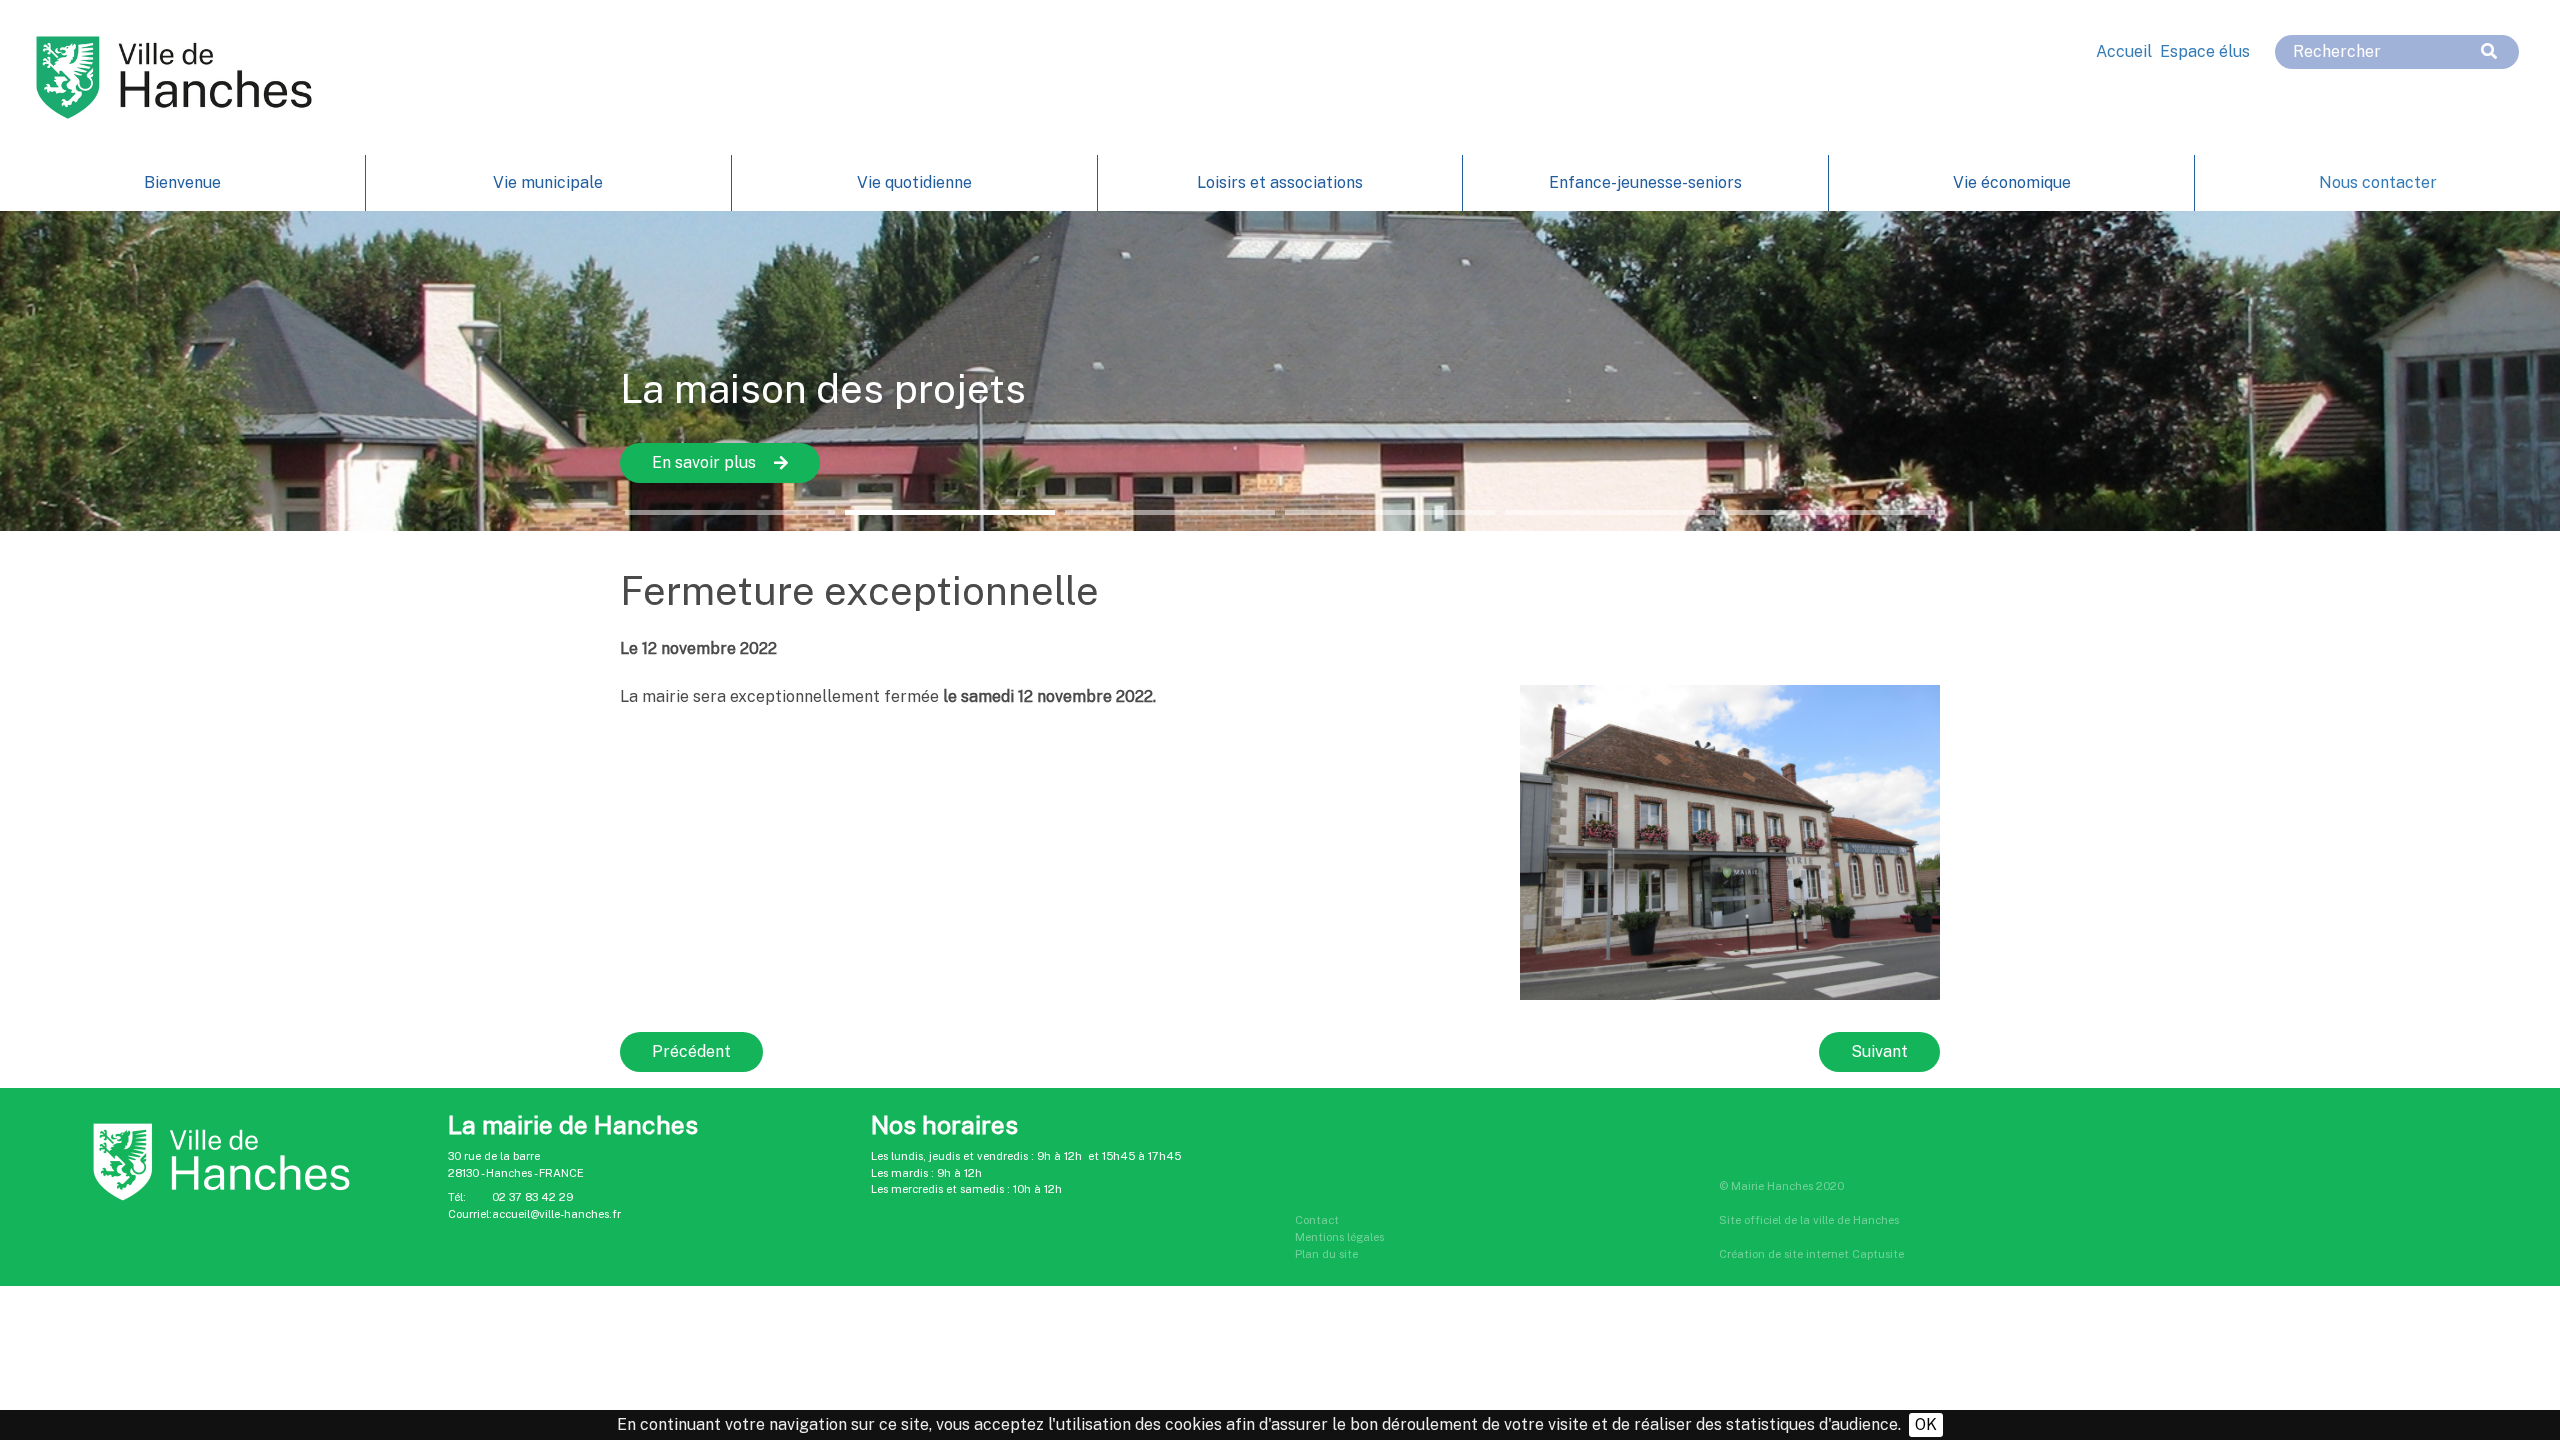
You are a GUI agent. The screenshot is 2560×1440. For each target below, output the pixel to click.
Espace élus (2205, 51)
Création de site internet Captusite (1811, 1254)
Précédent (691, 1051)
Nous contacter (2378, 182)
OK (1926, 1424)
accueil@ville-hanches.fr (556, 1214)
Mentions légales (1339, 1237)
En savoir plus (704, 462)
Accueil (2124, 51)
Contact (1317, 1220)
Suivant (1879, 1051)
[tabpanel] (1280, 371)
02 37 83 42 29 (532, 1197)
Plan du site (1326, 1254)
